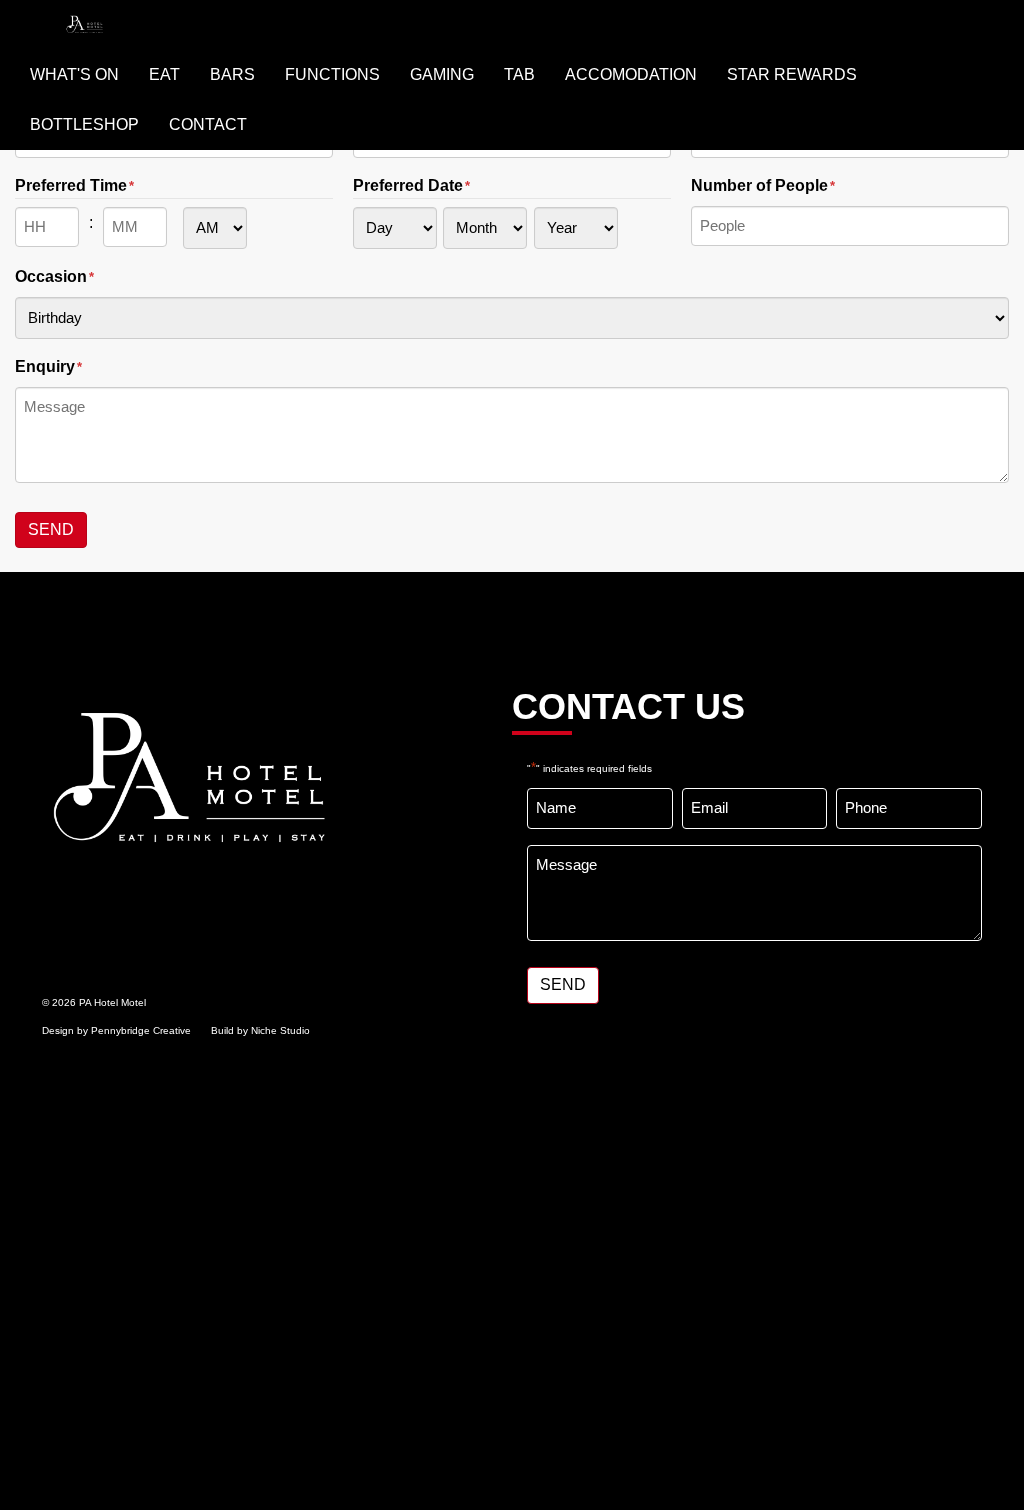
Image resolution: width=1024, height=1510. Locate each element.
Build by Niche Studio (260, 1030)
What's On (74, 74)
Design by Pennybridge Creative (116, 1030)
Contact (208, 124)
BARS (232, 74)
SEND (51, 529)
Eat (164, 74)
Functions (332, 74)
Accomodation (631, 74)
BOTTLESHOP (84, 124)
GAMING (442, 74)
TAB (519, 74)
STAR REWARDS (792, 74)
